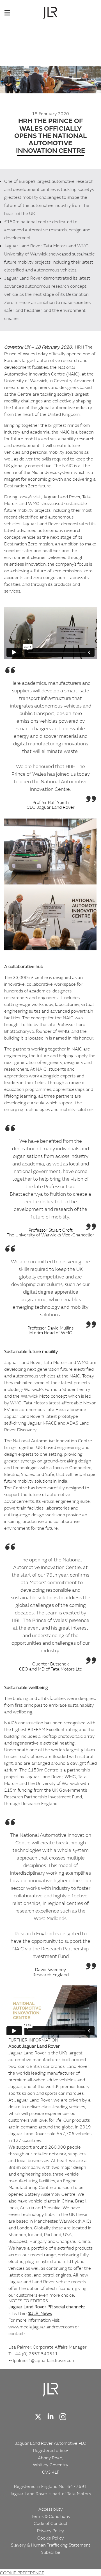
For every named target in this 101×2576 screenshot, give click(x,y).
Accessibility (50, 2509)
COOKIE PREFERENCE (22, 2573)
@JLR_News (40, 2313)
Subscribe (51, 2552)
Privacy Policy (50, 2531)
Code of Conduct (51, 2523)
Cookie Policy (50, 2538)
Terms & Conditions (51, 2516)
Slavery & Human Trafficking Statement (51, 2545)
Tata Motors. (79, 2494)
